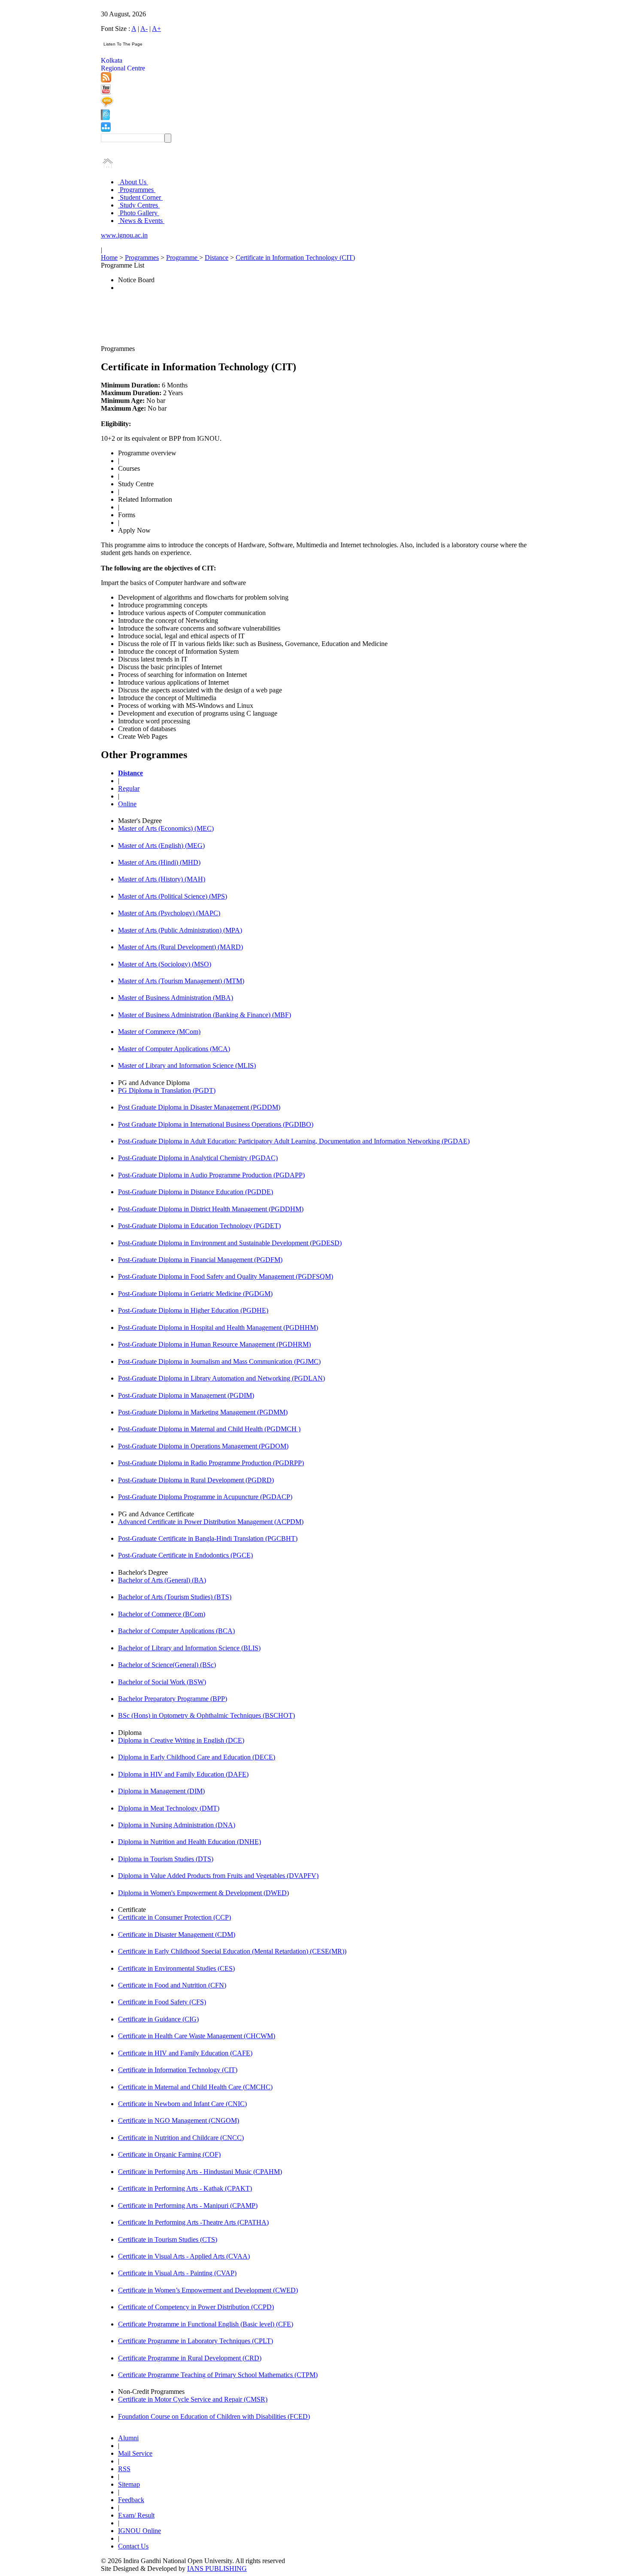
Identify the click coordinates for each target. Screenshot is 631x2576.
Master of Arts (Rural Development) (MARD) (181, 947)
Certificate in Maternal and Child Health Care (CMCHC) (195, 2087)
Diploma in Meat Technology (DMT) (169, 1808)
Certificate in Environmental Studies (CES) (176, 1968)
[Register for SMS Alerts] (107, 105)
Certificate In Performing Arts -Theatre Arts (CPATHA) (193, 2222)
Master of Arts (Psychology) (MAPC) (169, 913)
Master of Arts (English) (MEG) (161, 846)
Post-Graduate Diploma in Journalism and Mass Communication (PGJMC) (219, 1361)
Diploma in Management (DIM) (161, 1791)
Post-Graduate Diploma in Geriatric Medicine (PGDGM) (195, 1294)
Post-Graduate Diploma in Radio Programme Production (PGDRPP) (211, 1463)
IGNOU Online (140, 2531)
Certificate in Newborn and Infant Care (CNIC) (182, 2104)
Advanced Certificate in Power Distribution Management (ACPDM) (211, 1522)
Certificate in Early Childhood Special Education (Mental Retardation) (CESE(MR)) (232, 1951)
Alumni (128, 2438)
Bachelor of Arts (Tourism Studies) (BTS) (175, 1597)
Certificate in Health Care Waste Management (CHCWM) (197, 2036)
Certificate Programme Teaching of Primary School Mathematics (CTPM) (218, 2375)
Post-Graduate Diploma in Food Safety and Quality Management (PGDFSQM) (226, 1276)
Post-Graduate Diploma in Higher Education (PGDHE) (193, 1310)
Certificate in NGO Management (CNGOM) (179, 2120)
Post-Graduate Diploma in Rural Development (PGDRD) (196, 1480)
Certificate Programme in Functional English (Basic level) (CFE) (206, 2324)
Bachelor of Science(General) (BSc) (167, 1665)
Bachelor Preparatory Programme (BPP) (173, 1699)
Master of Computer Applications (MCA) (174, 1049)
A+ (156, 29)
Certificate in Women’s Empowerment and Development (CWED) (208, 2290)
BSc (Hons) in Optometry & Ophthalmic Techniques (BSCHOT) (206, 1715)
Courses (129, 468)
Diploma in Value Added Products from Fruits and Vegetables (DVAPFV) (218, 1876)
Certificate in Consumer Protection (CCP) (174, 1917)
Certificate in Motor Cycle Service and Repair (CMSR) (193, 2399)
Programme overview (147, 453)
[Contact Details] (105, 118)
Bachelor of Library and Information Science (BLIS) (189, 1648)
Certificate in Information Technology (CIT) (295, 258)
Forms (127, 515)
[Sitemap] (106, 130)
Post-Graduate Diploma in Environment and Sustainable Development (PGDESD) (230, 1243)
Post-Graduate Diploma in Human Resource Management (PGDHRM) (214, 1344)
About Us (133, 182)
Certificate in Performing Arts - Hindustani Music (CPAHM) (200, 2172)
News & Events (141, 221)
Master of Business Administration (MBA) (176, 998)
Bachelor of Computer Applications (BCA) (176, 1631)
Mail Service (135, 2453)
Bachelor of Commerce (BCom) (162, 1614)
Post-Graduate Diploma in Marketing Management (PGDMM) (203, 1412)
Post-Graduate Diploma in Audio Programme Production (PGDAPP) (211, 1175)
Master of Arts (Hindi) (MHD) (159, 862)
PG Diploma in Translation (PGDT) (167, 1090)
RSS (124, 2469)
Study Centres (139, 205)
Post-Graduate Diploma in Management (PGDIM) (186, 1395)
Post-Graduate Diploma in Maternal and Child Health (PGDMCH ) (209, 1429)
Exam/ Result (136, 2515)
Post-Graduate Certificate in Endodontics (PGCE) (185, 1555)
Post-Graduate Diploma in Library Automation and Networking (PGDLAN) (221, 1378)
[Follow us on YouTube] (106, 92)
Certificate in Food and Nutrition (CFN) (172, 1985)
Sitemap (129, 2484)
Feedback (131, 2500)
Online (127, 804)
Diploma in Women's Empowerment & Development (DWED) (203, 1893)
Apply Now (134, 530)
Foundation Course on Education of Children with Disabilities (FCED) (214, 2416)
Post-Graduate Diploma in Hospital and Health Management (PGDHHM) (218, 1328)
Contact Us (133, 2546)
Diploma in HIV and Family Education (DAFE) (183, 1774)
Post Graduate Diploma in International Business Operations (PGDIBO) (216, 1124)
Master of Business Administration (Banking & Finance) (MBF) (205, 1015)
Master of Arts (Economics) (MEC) (166, 828)
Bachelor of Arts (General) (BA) (162, 1580)
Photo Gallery (139, 213)
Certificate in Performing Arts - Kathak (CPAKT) (185, 2188)
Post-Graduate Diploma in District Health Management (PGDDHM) (211, 1209)
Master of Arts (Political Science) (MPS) (173, 896)
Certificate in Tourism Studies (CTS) (168, 2239)
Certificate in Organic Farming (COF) (169, 2154)
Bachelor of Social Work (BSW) (162, 1682)
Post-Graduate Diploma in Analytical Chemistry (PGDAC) (198, 1158)
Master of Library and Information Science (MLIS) (187, 1065)
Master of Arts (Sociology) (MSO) (165, 964)
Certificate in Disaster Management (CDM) (177, 1934)
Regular (129, 788)
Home (109, 258)
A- (144, 29)
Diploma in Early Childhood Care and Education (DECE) (197, 1757)
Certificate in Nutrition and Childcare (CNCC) (181, 2138)
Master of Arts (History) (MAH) (162, 879)
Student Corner (140, 197)
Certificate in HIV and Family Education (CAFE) (185, 2053)
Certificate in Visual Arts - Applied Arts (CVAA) (184, 2256)
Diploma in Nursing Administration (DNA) (177, 1825)
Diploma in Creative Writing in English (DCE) (181, 1740)
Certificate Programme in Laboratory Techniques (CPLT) (196, 2341)
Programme (183, 258)
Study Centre (136, 484)
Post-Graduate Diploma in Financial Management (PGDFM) (200, 1260)
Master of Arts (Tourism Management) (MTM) (181, 981)
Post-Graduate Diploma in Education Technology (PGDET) (199, 1226)
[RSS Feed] (106, 80)
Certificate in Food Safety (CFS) (162, 2002)
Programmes (137, 190)
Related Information (145, 499)
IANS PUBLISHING (217, 2568)
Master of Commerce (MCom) (159, 1032)
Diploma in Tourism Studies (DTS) (166, 1859)
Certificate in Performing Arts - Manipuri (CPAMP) (188, 2206)
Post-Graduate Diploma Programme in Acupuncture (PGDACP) (205, 1497)
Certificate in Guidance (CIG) (158, 2019)
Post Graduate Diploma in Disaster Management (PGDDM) (199, 1107)
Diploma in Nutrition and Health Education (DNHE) (190, 1842)
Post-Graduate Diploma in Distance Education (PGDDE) (196, 1192)
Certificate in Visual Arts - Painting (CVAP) (177, 2273)
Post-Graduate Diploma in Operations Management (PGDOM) (203, 1446)
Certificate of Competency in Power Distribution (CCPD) (196, 2307)
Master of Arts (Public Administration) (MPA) (180, 930)
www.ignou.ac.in (124, 235)
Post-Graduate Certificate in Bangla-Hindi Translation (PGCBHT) (208, 1538)
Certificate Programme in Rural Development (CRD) (190, 2358)
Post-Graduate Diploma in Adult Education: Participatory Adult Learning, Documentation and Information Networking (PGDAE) (294, 1141)
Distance (217, 258)
